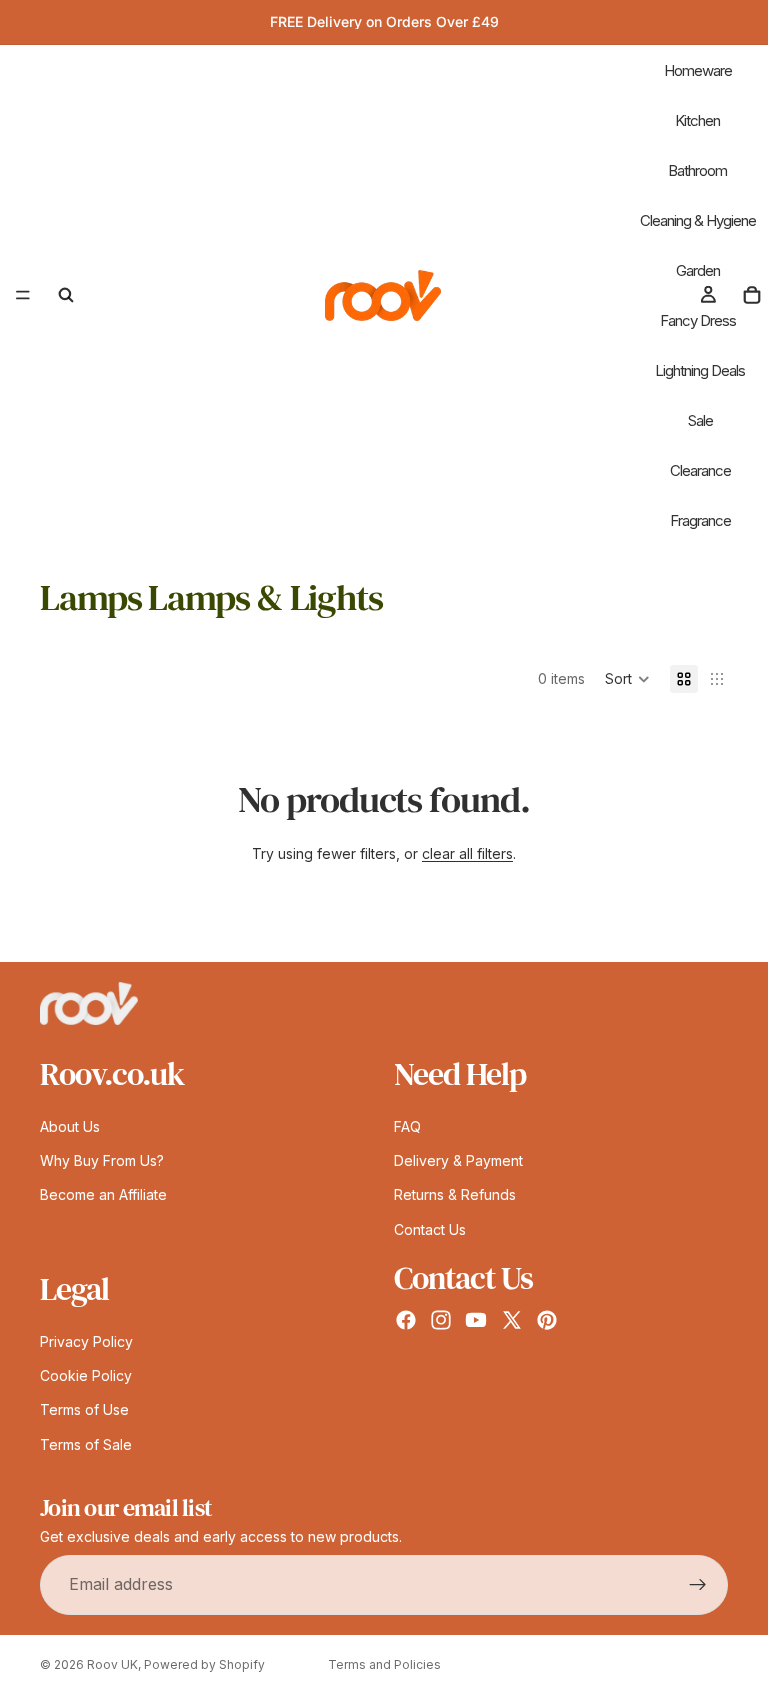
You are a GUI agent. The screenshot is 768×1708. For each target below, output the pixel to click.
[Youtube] (476, 1320)
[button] (627, 679)
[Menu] (23, 295)
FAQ (407, 1125)
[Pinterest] (547, 1320)
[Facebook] (406, 1320)
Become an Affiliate (103, 1194)
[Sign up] (698, 1584)
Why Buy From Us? (102, 1160)
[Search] (66, 295)
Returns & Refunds (455, 1194)
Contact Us (430, 1228)
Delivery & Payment (458, 1160)
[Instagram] (441, 1320)
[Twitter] (512, 1320)
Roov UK (112, 1664)
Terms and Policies (384, 1664)
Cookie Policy (86, 1375)
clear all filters (467, 853)
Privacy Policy (86, 1340)
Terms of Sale (86, 1443)
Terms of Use (84, 1409)
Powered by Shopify (204, 1664)
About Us (70, 1125)
